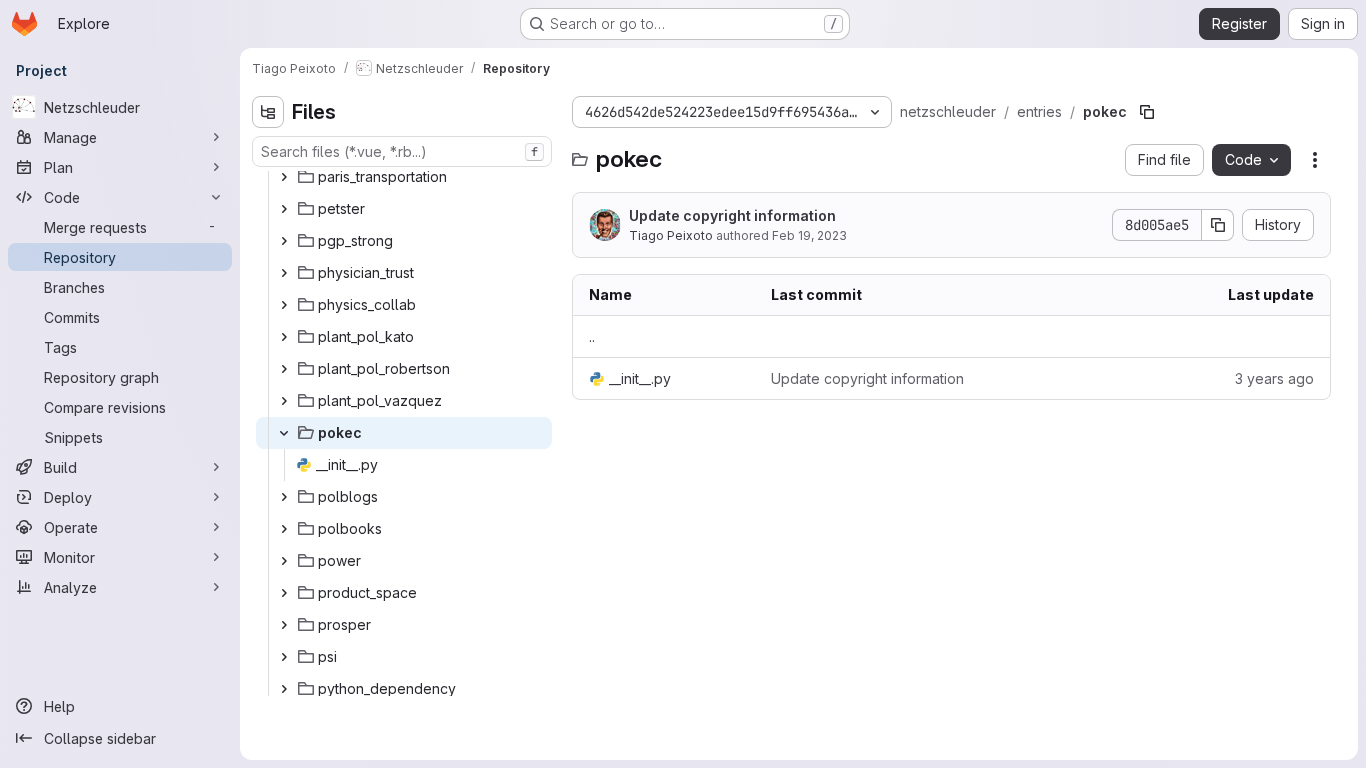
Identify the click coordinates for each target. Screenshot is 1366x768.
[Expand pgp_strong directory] (284, 241)
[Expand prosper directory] (284, 625)
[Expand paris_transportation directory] (284, 177)
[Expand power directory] (284, 561)
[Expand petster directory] (284, 209)
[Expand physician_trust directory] (284, 273)
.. (592, 336)
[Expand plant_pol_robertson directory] (284, 369)
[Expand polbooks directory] (284, 529)
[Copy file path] (1147, 112)
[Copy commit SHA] (1218, 225)
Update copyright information (732, 215)
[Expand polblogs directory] (284, 497)
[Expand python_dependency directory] (284, 689)
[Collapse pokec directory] (284, 433)
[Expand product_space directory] (284, 593)
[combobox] (402, 151)
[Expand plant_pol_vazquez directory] (284, 401)
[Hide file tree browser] (268, 112)
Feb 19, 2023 (809, 235)
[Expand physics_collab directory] (284, 305)
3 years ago (1274, 378)
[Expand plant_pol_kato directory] (284, 337)
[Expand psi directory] (284, 657)
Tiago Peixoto (671, 235)
